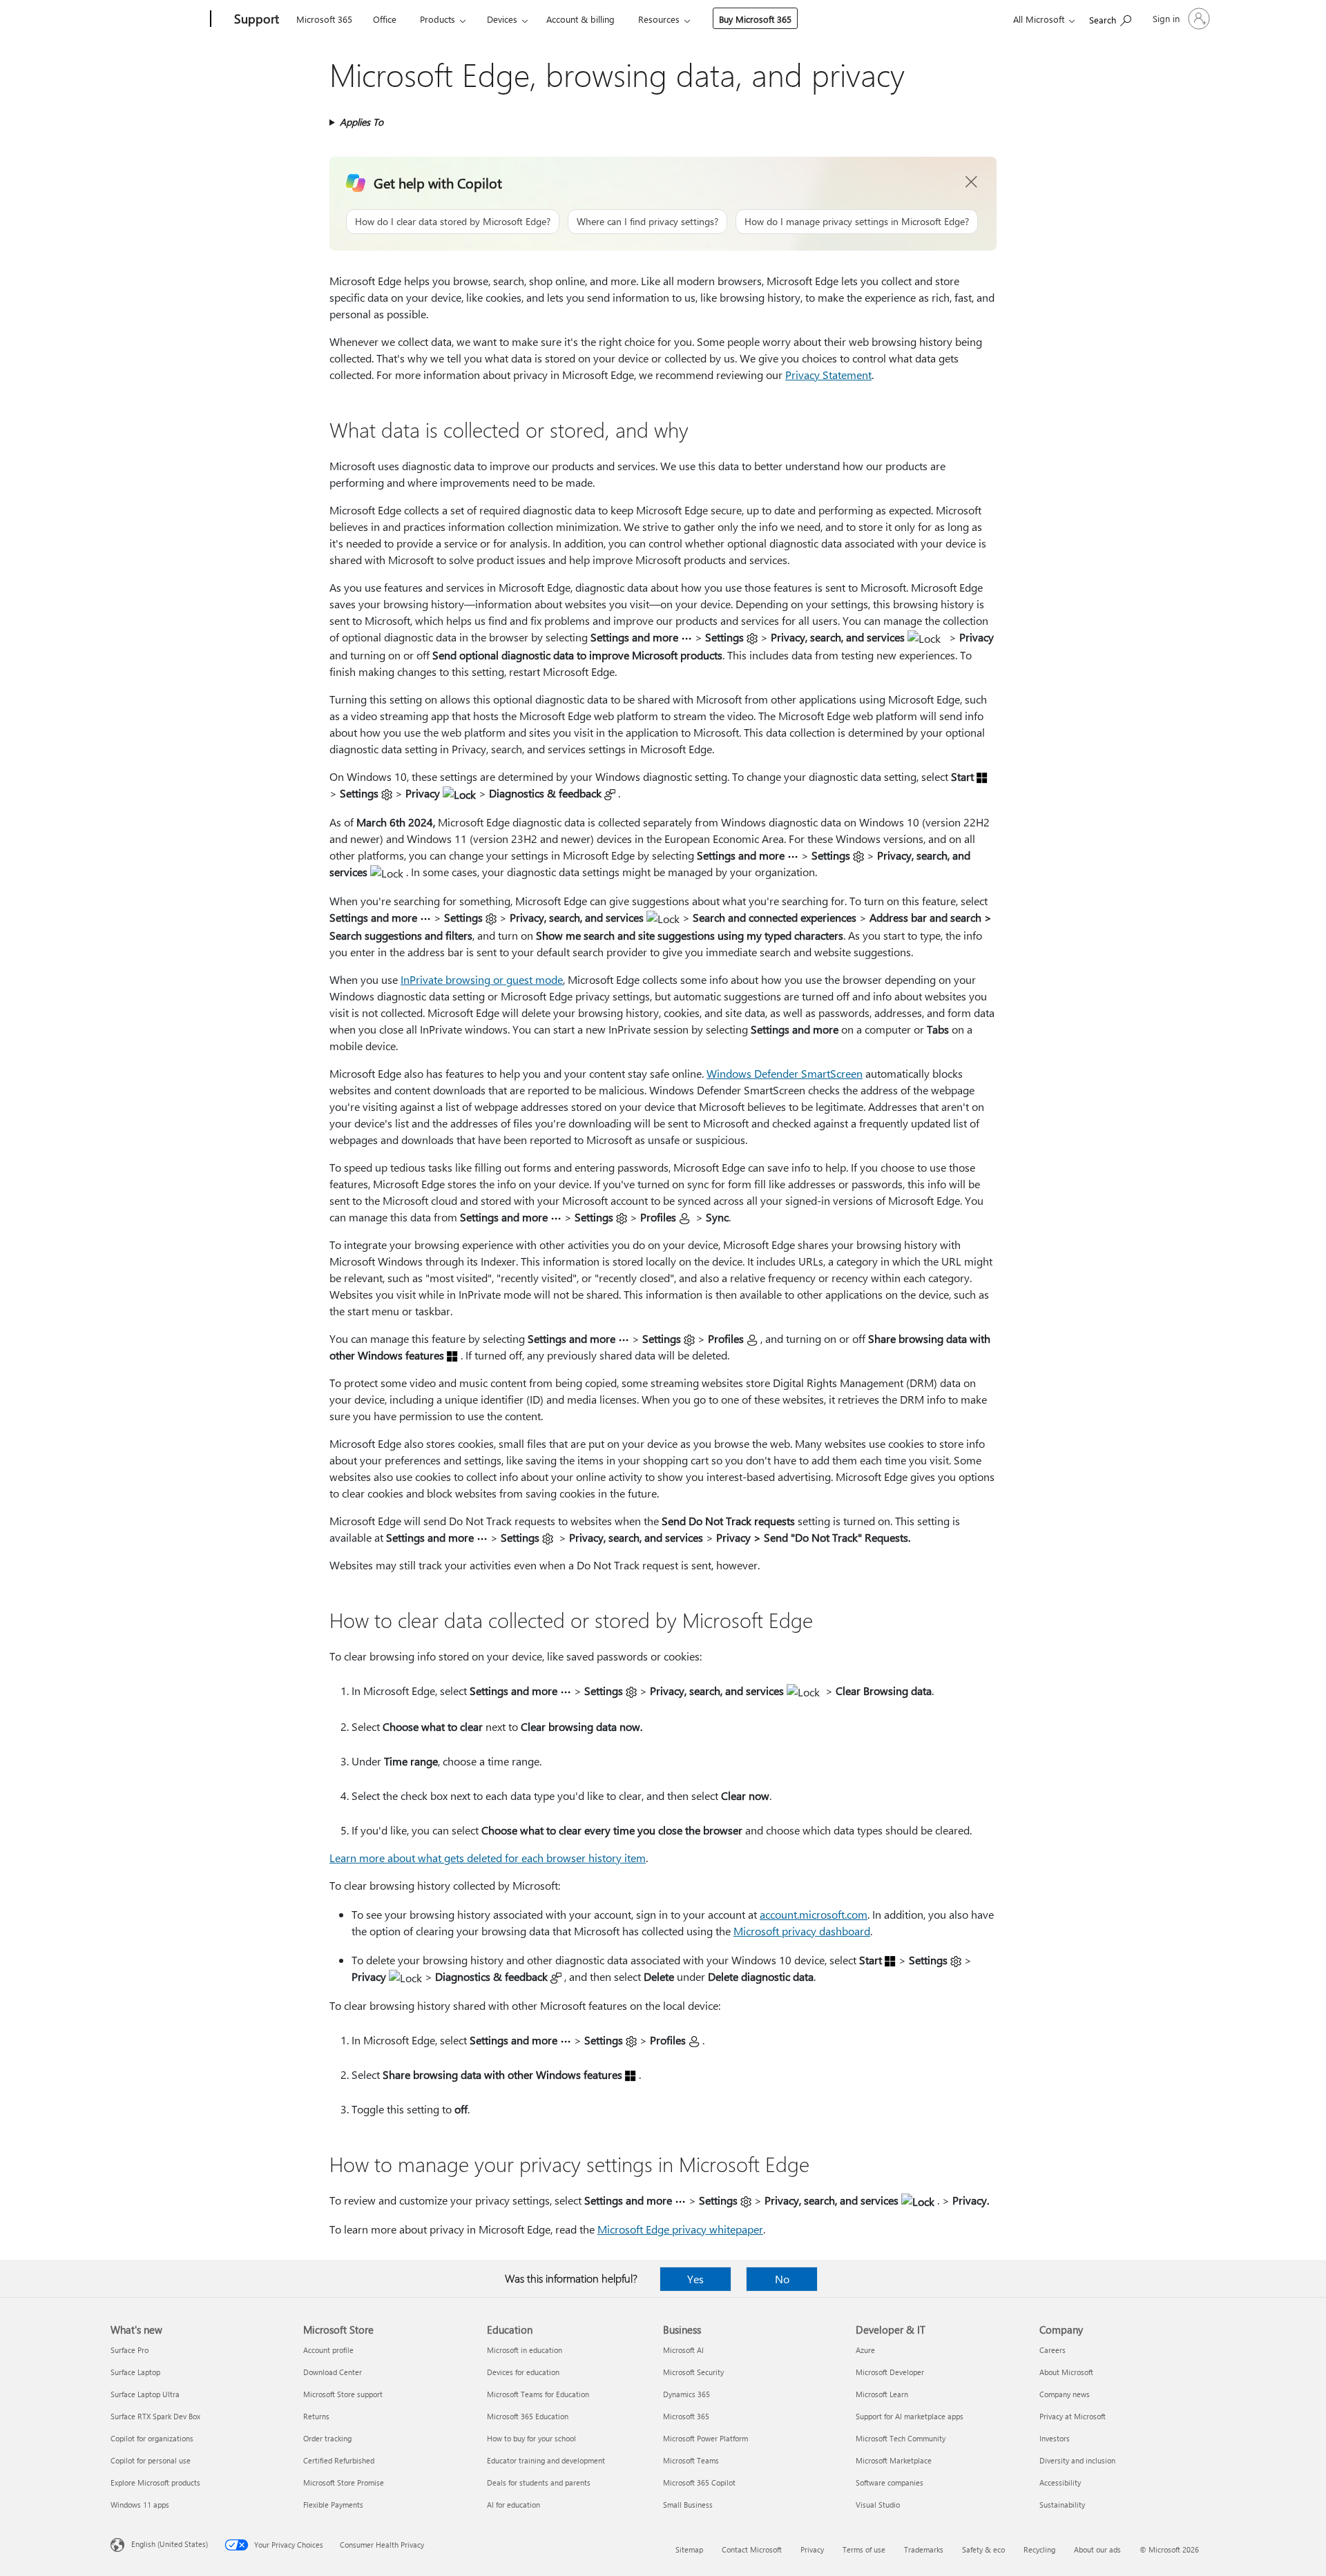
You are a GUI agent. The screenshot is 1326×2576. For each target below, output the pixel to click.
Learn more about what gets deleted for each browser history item (488, 1858)
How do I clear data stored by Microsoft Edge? (453, 221)
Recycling (1039, 2549)
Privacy (812, 2549)
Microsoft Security (693, 2372)
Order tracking (327, 2438)
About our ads (1097, 2549)
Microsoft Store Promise (344, 2482)
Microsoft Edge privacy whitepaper (680, 2229)
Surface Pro (129, 2350)
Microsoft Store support (343, 2394)
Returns (316, 2416)
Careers (1053, 2350)
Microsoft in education (525, 2350)
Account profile (328, 2350)
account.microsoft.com (814, 1914)
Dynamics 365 (686, 2394)
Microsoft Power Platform (705, 2438)
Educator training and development (546, 2460)
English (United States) (170, 2544)
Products (438, 19)
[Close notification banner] (972, 182)
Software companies (890, 2482)
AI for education (513, 2505)
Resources (659, 19)
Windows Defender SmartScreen (785, 1073)
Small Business (688, 2505)
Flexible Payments (333, 2505)
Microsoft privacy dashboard (802, 1931)
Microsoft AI (683, 2350)
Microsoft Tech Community (901, 2438)
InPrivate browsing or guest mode (482, 979)
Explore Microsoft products (155, 2482)
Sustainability (1062, 2505)
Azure (865, 2350)
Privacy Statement (828, 375)
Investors (1055, 2438)
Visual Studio (878, 2505)
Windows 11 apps (140, 2505)
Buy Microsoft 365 (755, 19)
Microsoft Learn (882, 2394)
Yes (695, 2279)
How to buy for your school (531, 2438)
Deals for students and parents (539, 2482)
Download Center (333, 2372)
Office (385, 19)
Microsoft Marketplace (894, 2460)
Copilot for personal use (151, 2460)
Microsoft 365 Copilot (699, 2482)
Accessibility (1060, 2482)
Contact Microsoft (752, 2549)
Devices (502, 19)
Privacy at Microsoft (1073, 2416)
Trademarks (924, 2549)
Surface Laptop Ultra (145, 2394)
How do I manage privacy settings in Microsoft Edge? (857, 221)
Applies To (362, 122)
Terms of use (864, 2549)
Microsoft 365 (324, 19)
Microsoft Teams (691, 2460)
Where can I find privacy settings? (647, 221)
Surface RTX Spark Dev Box (155, 2416)
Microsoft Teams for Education (538, 2394)
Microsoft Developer (890, 2372)
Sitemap (689, 2549)
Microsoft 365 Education (528, 2416)
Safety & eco (983, 2549)
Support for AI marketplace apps (910, 2416)
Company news (1065, 2394)
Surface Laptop (135, 2372)
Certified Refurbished (339, 2460)
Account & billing (580, 19)
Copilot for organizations (152, 2438)
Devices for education (523, 2372)
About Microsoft (1066, 2372)
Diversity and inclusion (1077, 2460)
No (782, 2279)
